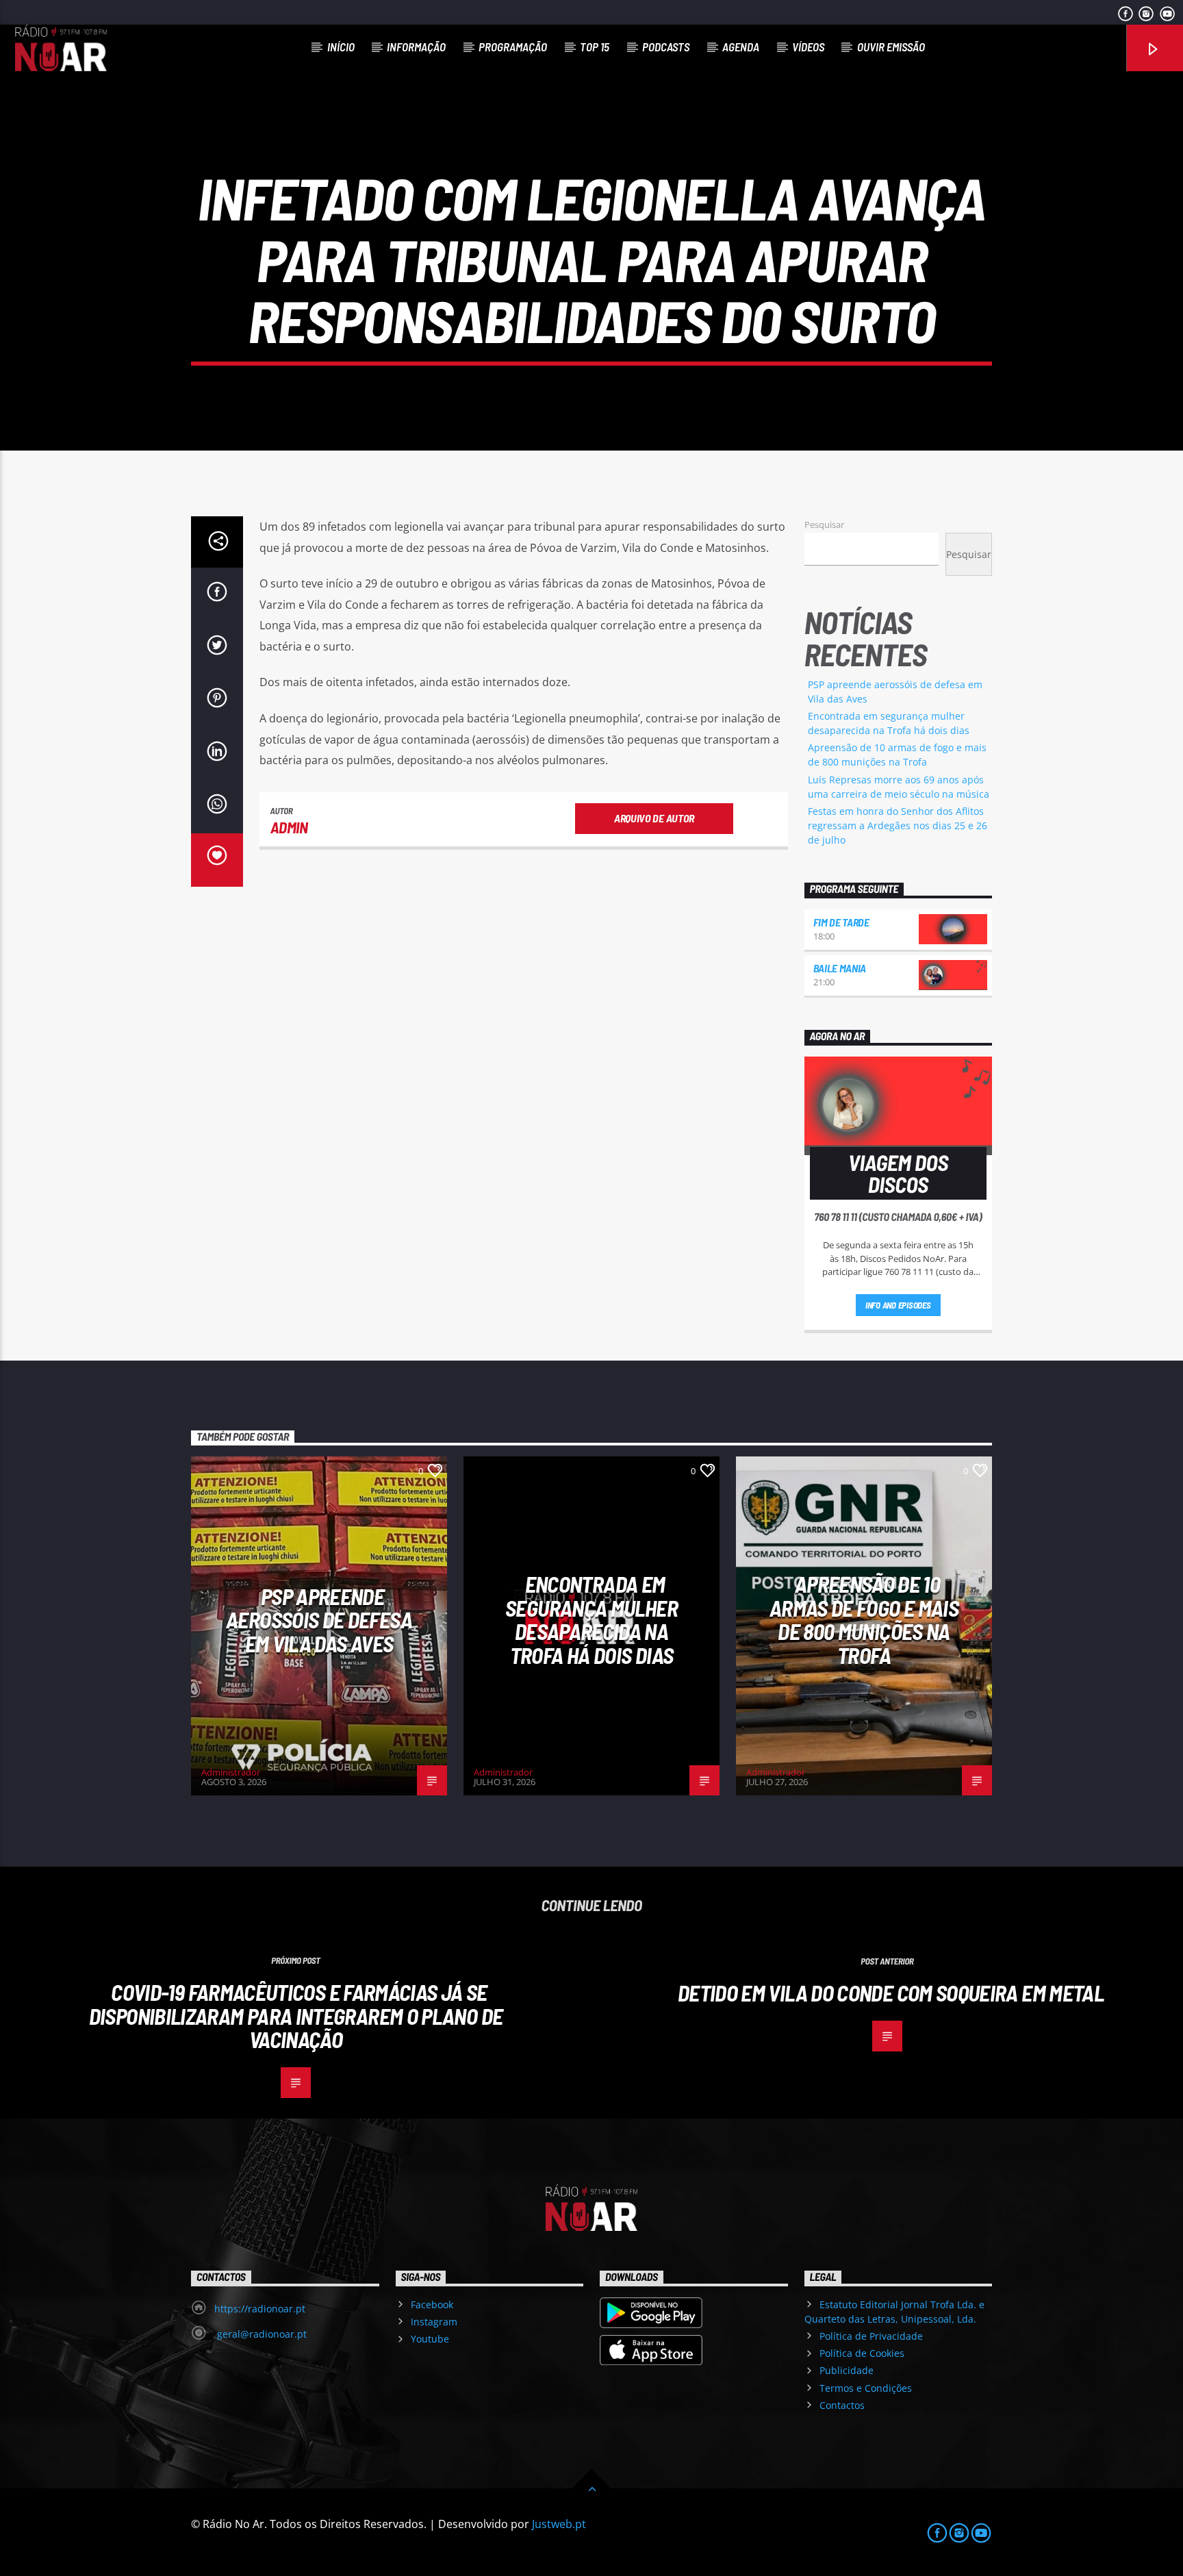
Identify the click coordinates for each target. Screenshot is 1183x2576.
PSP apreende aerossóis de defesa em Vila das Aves (319, 1620)
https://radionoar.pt (260, 2309)
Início (341, 47)
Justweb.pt (559, 2524)
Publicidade (847, 2370)
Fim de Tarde (841, 922)
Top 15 (595, 47)
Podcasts (666, 47)
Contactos (842, 2405)
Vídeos (808, 47)
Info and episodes (898, 1305)
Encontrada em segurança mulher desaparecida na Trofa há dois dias (591, 1619)
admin (289, 827)
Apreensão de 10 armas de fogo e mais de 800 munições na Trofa (864, 1619)
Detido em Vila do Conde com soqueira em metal (891, 1993)
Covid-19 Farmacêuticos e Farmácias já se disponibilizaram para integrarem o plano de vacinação (296, 2016)
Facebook (432, 2304)
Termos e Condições (866, 2388)
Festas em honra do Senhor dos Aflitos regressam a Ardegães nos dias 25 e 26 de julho (898, 825)
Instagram (434, 2322)
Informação (416, 47)
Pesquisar (824, 525)
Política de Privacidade (871, 2336)
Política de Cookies (862, 2353)
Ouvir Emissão (891, 47)
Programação (513, 47)
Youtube (430, 2339)
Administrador (231, 1772)
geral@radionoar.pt (260, 2334)
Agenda (741, 47)
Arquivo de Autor (654, 818)
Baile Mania (840, 968)
